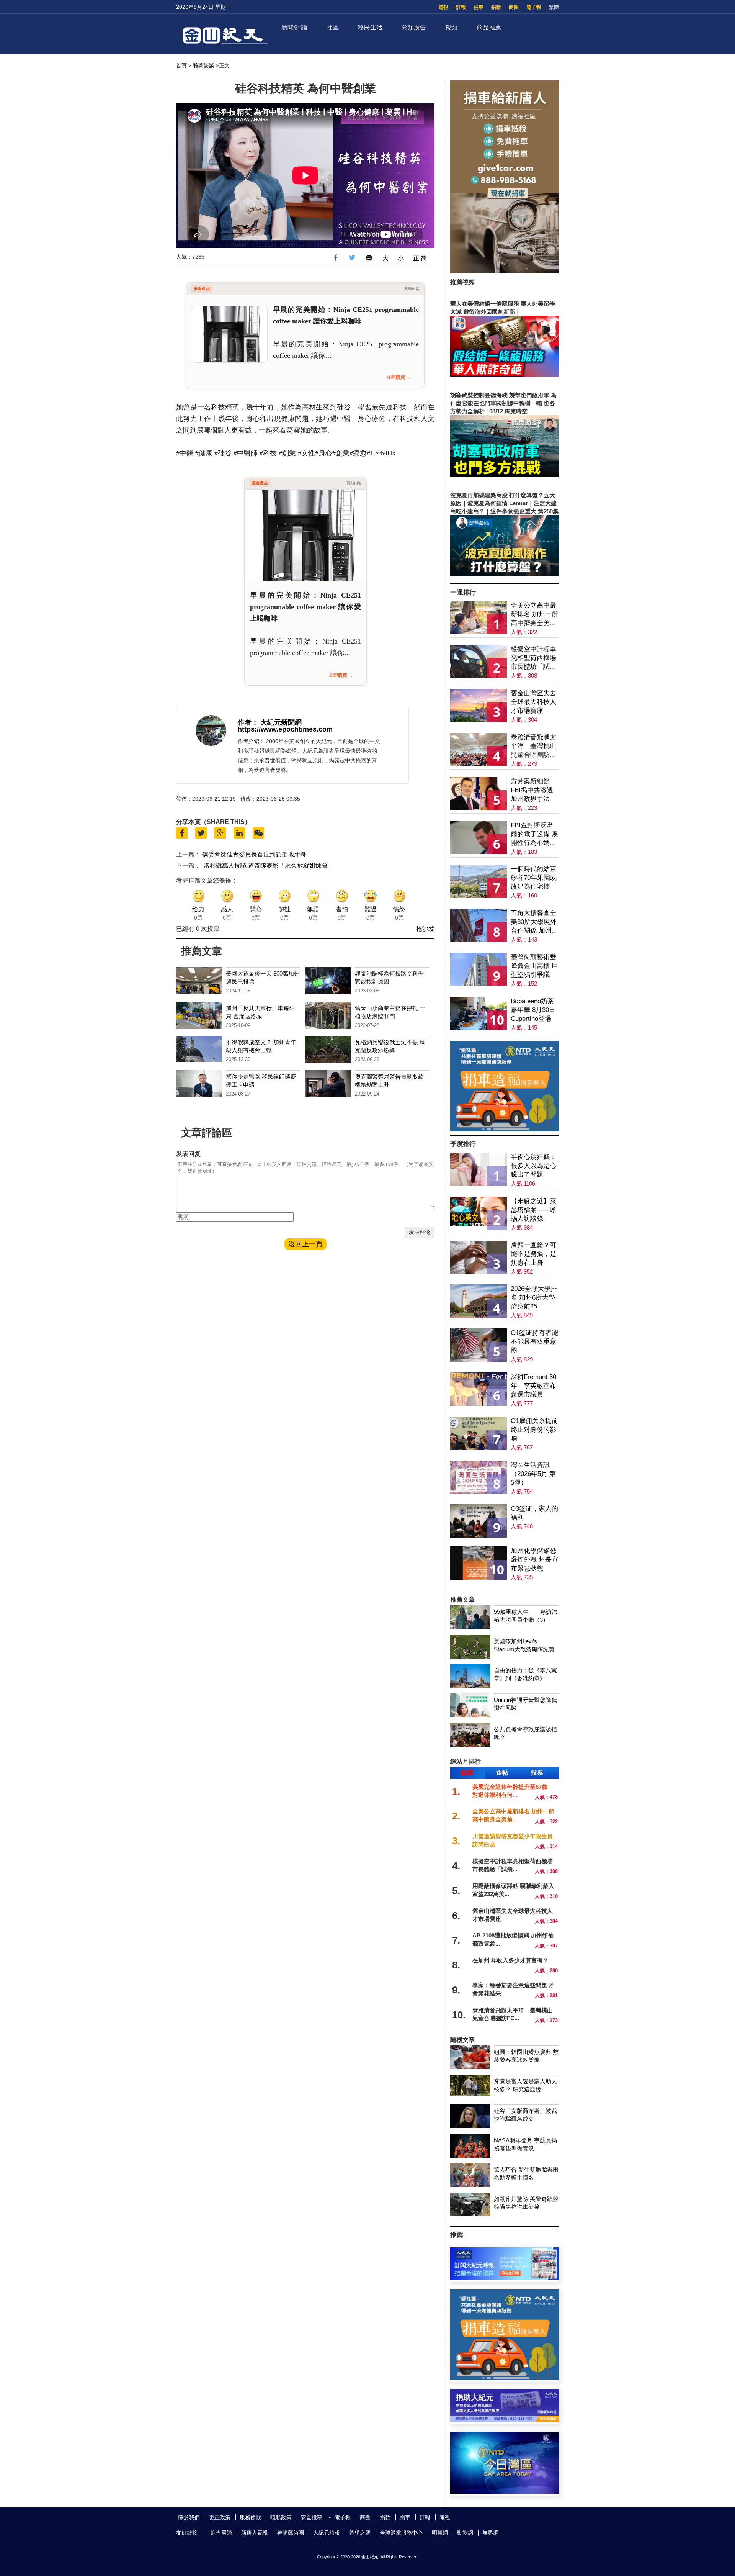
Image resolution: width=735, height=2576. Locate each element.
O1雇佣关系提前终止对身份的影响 (534, 1430)
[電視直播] (505, 2492)
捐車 (479, 7)
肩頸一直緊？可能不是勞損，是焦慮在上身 (533, 1254)
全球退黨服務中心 (401, 2533)
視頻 (451, 27)
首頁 (181, 66)
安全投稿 (312, 2517)
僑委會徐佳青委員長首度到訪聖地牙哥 (254, 854)
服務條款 (250, 2517)
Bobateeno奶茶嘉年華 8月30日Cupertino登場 (533, 1010)
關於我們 (189, 2517)
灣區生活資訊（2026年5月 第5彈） (533, 1474)
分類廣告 (414, 27)
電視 (443, 7)
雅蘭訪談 (204, 66)
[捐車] (505, 1129)
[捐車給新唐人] (505, 271)
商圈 (514, 7)
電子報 (534, 7)
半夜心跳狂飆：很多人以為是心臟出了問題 (533, 1166)
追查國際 (221, 2533)
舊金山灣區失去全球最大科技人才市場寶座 (533, 702)
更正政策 (220, 2517)
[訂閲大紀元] (505, 2278)
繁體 (554, 7)
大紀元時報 (327, 2533)
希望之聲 (360, 2533)
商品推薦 (489, 27)
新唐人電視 (255, 2533)
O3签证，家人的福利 (534, 1513)
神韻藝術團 (291, 2533)
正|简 (420, 258)
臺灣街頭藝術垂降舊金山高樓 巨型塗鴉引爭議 (534, 966)
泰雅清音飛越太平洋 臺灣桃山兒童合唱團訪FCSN (533, 746)
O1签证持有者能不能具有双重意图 (534, 1342)
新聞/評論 (294, 27)
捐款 (496, 7)
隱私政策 (281, 2517)
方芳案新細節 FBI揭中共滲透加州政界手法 (532, 790)
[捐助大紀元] (505, 2420)
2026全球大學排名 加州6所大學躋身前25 (534, 1298)
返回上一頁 (305, 1244)
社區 (333, 27)
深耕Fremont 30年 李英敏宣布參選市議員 (533, 1386)
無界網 (490, 2533)
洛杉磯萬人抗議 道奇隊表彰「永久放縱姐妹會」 (269, 865)
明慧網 (440, 2533)
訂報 (461, 7)
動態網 (465, 2533)
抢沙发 (425, 929)
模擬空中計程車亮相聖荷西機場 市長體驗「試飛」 (533, 658)
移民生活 (370, 27)
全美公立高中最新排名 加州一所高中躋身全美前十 (534, 615)
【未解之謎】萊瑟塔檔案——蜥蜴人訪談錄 (533, 1210)
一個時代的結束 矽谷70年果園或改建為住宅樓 (534, 878)
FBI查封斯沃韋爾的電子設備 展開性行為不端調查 (534, 834)
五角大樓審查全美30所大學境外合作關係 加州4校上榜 (534, 922)
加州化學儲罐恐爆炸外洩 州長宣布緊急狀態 (534, 1560)
